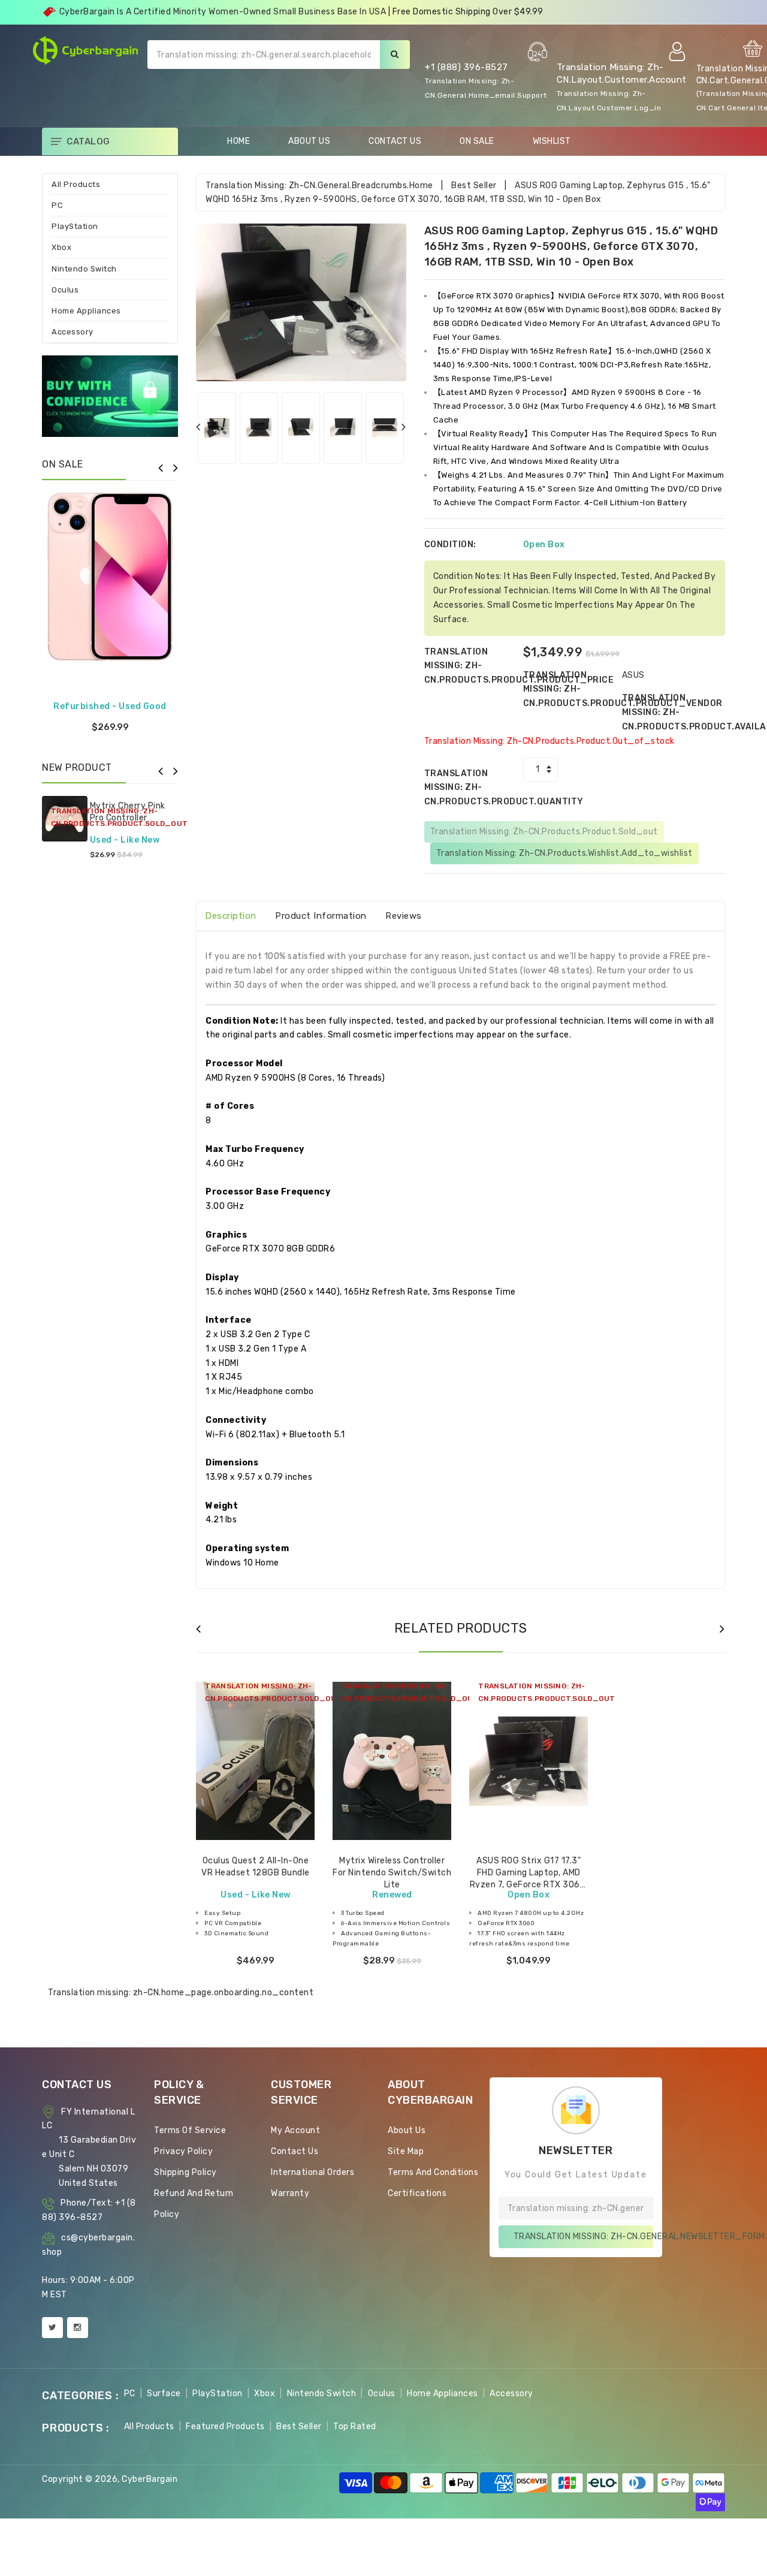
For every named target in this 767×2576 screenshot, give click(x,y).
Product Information (321, 916)
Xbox (61, 247)
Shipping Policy (185, 2172)
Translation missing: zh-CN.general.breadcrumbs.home (319, 185)
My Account (295, 2130)
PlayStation (75, 226)
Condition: (450, 545)
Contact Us (295, 2151)
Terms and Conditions (433, 2172)
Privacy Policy (183, 2151)
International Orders (312, 2172)
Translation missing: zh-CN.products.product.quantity (474, 788)
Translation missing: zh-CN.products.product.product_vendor (573, 690)
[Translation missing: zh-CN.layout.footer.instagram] (78, 2328)
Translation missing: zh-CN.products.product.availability (671, 712)
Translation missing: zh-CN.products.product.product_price (474, 666)
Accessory (73, 332)
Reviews (404, 916)
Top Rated (355, 2426)
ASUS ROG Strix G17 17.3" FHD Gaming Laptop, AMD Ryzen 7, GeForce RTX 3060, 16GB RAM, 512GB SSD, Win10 (529, 1884)
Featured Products (225, 2426)
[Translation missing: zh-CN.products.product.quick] (285, 1793)
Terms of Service (190, 2130)
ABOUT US (309, 141)
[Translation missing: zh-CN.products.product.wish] (255, 1793)
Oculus (65, 290)
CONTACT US (395, 141)
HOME (238, 141)
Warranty (290, 2193)
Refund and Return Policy (194, 2204)
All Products (76, 184)
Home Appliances (86, 311)
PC (57, 205)
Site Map (406, 2151)
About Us (407, 2130)
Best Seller (474, 185)
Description (231, 916)
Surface (164, 2393)
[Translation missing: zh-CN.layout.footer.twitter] (52, 2328)
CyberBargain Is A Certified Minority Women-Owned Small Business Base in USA (223, 12)
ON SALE (477, 141)
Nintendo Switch (84, 269)
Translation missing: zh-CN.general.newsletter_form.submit (583, 2236)
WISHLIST (552, 141)
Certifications (417, 2193)
